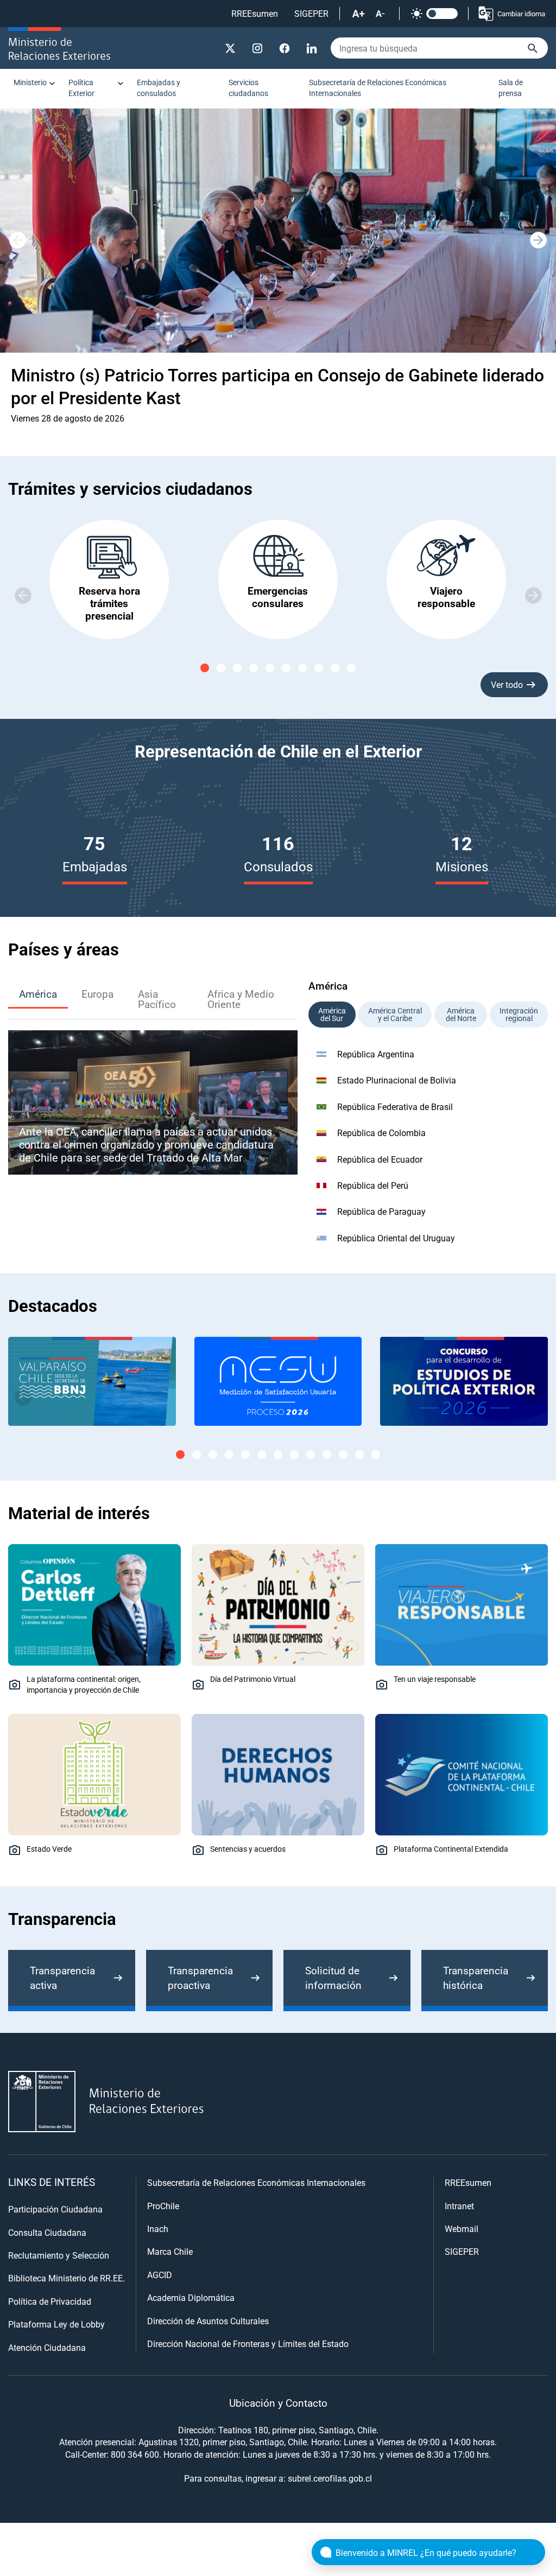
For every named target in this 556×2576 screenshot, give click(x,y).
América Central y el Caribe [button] (395, 1014)
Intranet (459, 2206)
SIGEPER (311, 13)
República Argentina (376, 1054)
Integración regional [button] (519, 1014)
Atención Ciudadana (47, 2347)
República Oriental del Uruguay (396, 1238)
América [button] (38, 994)
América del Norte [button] (461, 1014)
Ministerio (30, 82)
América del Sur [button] (332, 1014)
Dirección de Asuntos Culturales (208, 2321)
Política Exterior (81, 88)
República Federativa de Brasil (395, 1107)
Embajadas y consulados (159, 88)
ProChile (163, 2206)
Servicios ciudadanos (248, 88)
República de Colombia (381, 1133)
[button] (539, 240)
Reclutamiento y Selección (59, 2255)
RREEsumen (255, 13)
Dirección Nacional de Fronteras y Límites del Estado (248, 2344)
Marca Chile (170, 2251)
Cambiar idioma (521, 14)
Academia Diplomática (191, 2297)
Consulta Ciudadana (47, 2232)
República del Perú (373, 1185)
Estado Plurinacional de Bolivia (397, 1080)
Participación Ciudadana (55, 2209)
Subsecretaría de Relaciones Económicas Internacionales (378, 88)
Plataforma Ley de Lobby (56, 2324)
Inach (158, 2229)
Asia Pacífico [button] (157, 999)
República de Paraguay (381, 1211)
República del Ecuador (380, 1159)
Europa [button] (97, 994)
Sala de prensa (511, 88)
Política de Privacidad (50, 2301)
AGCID (160, 2275)
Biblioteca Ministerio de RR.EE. (67, 2278)
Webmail (462, 2229)
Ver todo (507, 684)
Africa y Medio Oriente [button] (241, 999)
